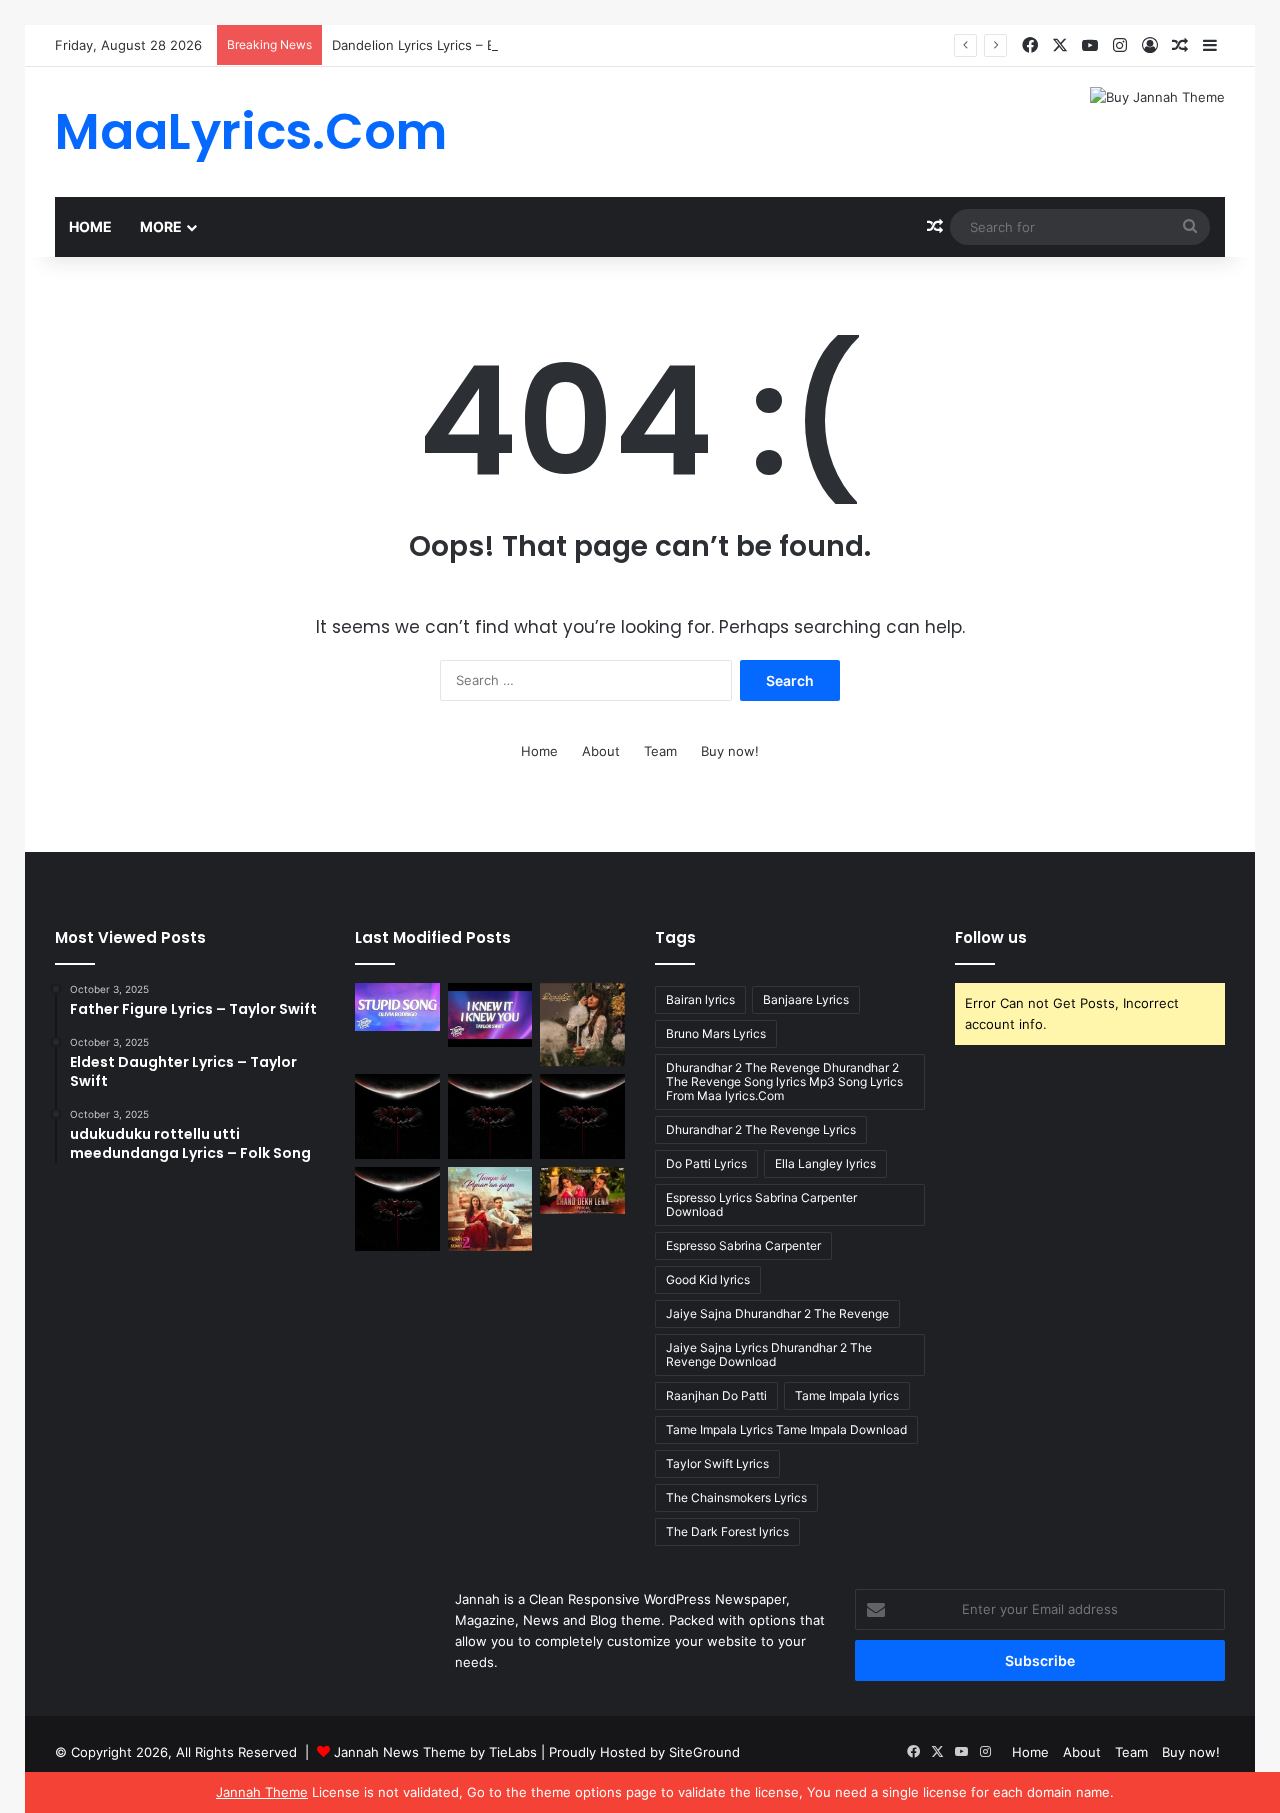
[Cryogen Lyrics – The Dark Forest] (397, 1116)
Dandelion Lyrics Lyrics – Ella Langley (446, 45)
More (161, 226)
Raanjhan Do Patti (716, 1395)
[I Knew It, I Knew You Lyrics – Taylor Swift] (490, 1015)
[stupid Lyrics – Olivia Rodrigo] (397, 1007)
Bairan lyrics (700, 999)
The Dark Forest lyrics (727, 1531)
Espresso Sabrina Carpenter (743, 1245)
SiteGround (704, 1752)
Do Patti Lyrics (706, 1163)
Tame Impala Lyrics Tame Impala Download (786, 1429)
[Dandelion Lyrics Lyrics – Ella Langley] (582, 1024)
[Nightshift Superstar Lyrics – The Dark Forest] (582, 1116)
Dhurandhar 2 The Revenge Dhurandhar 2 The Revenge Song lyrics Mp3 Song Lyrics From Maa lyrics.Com (784, 1081)
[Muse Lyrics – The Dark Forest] (397, 1209)
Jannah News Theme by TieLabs (435, 1752)
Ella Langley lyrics (825, 1163)
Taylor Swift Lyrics (717, 1463)
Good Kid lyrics (708, 1279)
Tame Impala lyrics (847, 1395)
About (601, 751)
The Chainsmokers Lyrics (736, 1497)
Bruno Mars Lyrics (716, 1033)
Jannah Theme (262, 1792)
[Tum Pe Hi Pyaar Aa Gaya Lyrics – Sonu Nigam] (490, 1209)
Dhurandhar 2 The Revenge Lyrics (761, 1129)
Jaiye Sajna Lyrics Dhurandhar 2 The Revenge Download (769, 1354)
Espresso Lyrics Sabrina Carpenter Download (761, 1204)
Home (90, 226)
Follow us (991, 937)
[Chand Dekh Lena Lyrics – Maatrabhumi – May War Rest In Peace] (582, 1190)
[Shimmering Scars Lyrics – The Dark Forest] (490, 1116)
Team (660, 751)
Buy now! (730, 751)
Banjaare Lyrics (806, 999)
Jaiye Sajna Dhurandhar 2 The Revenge (777, 1313)
